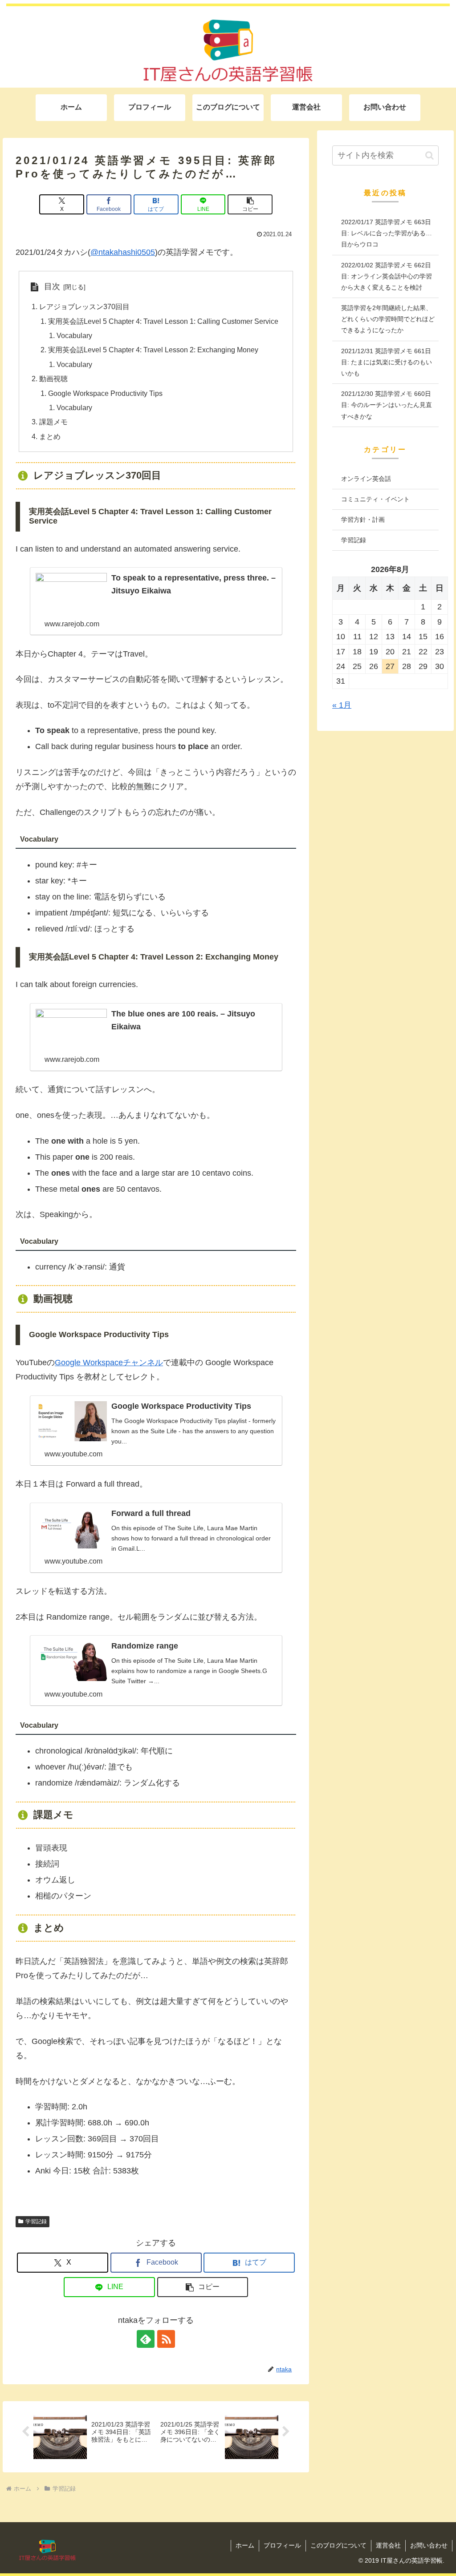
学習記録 (36, 2221)
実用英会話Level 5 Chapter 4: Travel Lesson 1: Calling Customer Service (163, 321)
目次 (52, 286)
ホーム (245, 2545)
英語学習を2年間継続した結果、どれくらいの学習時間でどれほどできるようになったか (388, 319)
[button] (250, 204)
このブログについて (338, 2545)
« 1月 (342, 705)
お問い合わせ (429, 2545)
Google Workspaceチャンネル (109, 1363)
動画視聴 (53, 379)
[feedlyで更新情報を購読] (146, 2339)
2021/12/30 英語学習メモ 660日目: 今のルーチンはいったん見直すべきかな (387, 405)
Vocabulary (74, 335)
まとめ (50, 436)
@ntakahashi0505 (123, 252)
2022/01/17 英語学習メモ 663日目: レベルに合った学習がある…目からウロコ (387, 233)
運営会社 (388, 2545)
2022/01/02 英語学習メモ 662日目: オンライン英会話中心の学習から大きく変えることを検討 (387, 276)
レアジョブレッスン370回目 (84, 306)
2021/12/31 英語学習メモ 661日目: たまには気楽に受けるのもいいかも (387, 362)
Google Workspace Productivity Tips (105, 393)
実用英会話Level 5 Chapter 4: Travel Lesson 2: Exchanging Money (153, 350)
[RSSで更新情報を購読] (166, 2339)
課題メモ (53, 422)
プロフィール (282, 2545)
